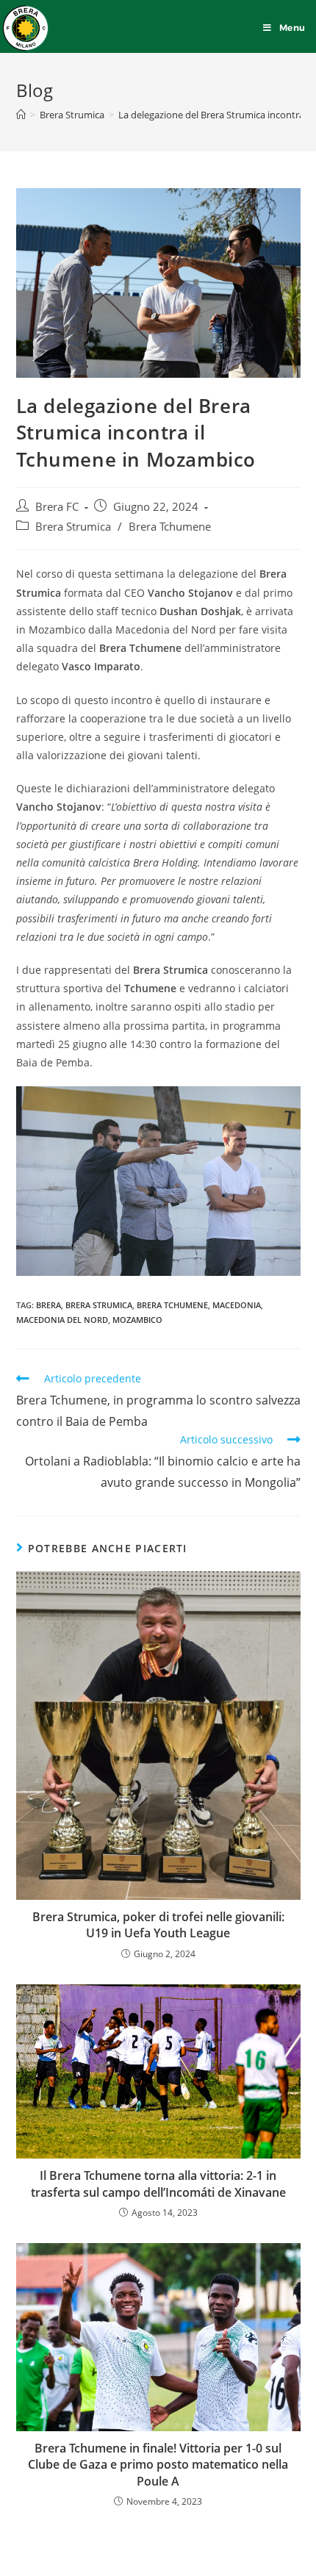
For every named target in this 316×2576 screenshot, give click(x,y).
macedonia (237, 1305)
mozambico (137, 1320)
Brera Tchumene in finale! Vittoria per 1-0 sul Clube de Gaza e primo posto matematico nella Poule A (158, 2465)
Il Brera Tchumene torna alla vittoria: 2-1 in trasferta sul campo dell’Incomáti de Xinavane (158, 2184)
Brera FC (57, 507)
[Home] (21, 115)
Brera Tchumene (170, 527)
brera (49, 1305)
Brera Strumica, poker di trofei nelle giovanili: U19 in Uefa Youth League (158, 1925)
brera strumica (99, 1305)
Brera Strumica (73, 527)
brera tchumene (172, 1305)
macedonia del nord (62, 1320)
